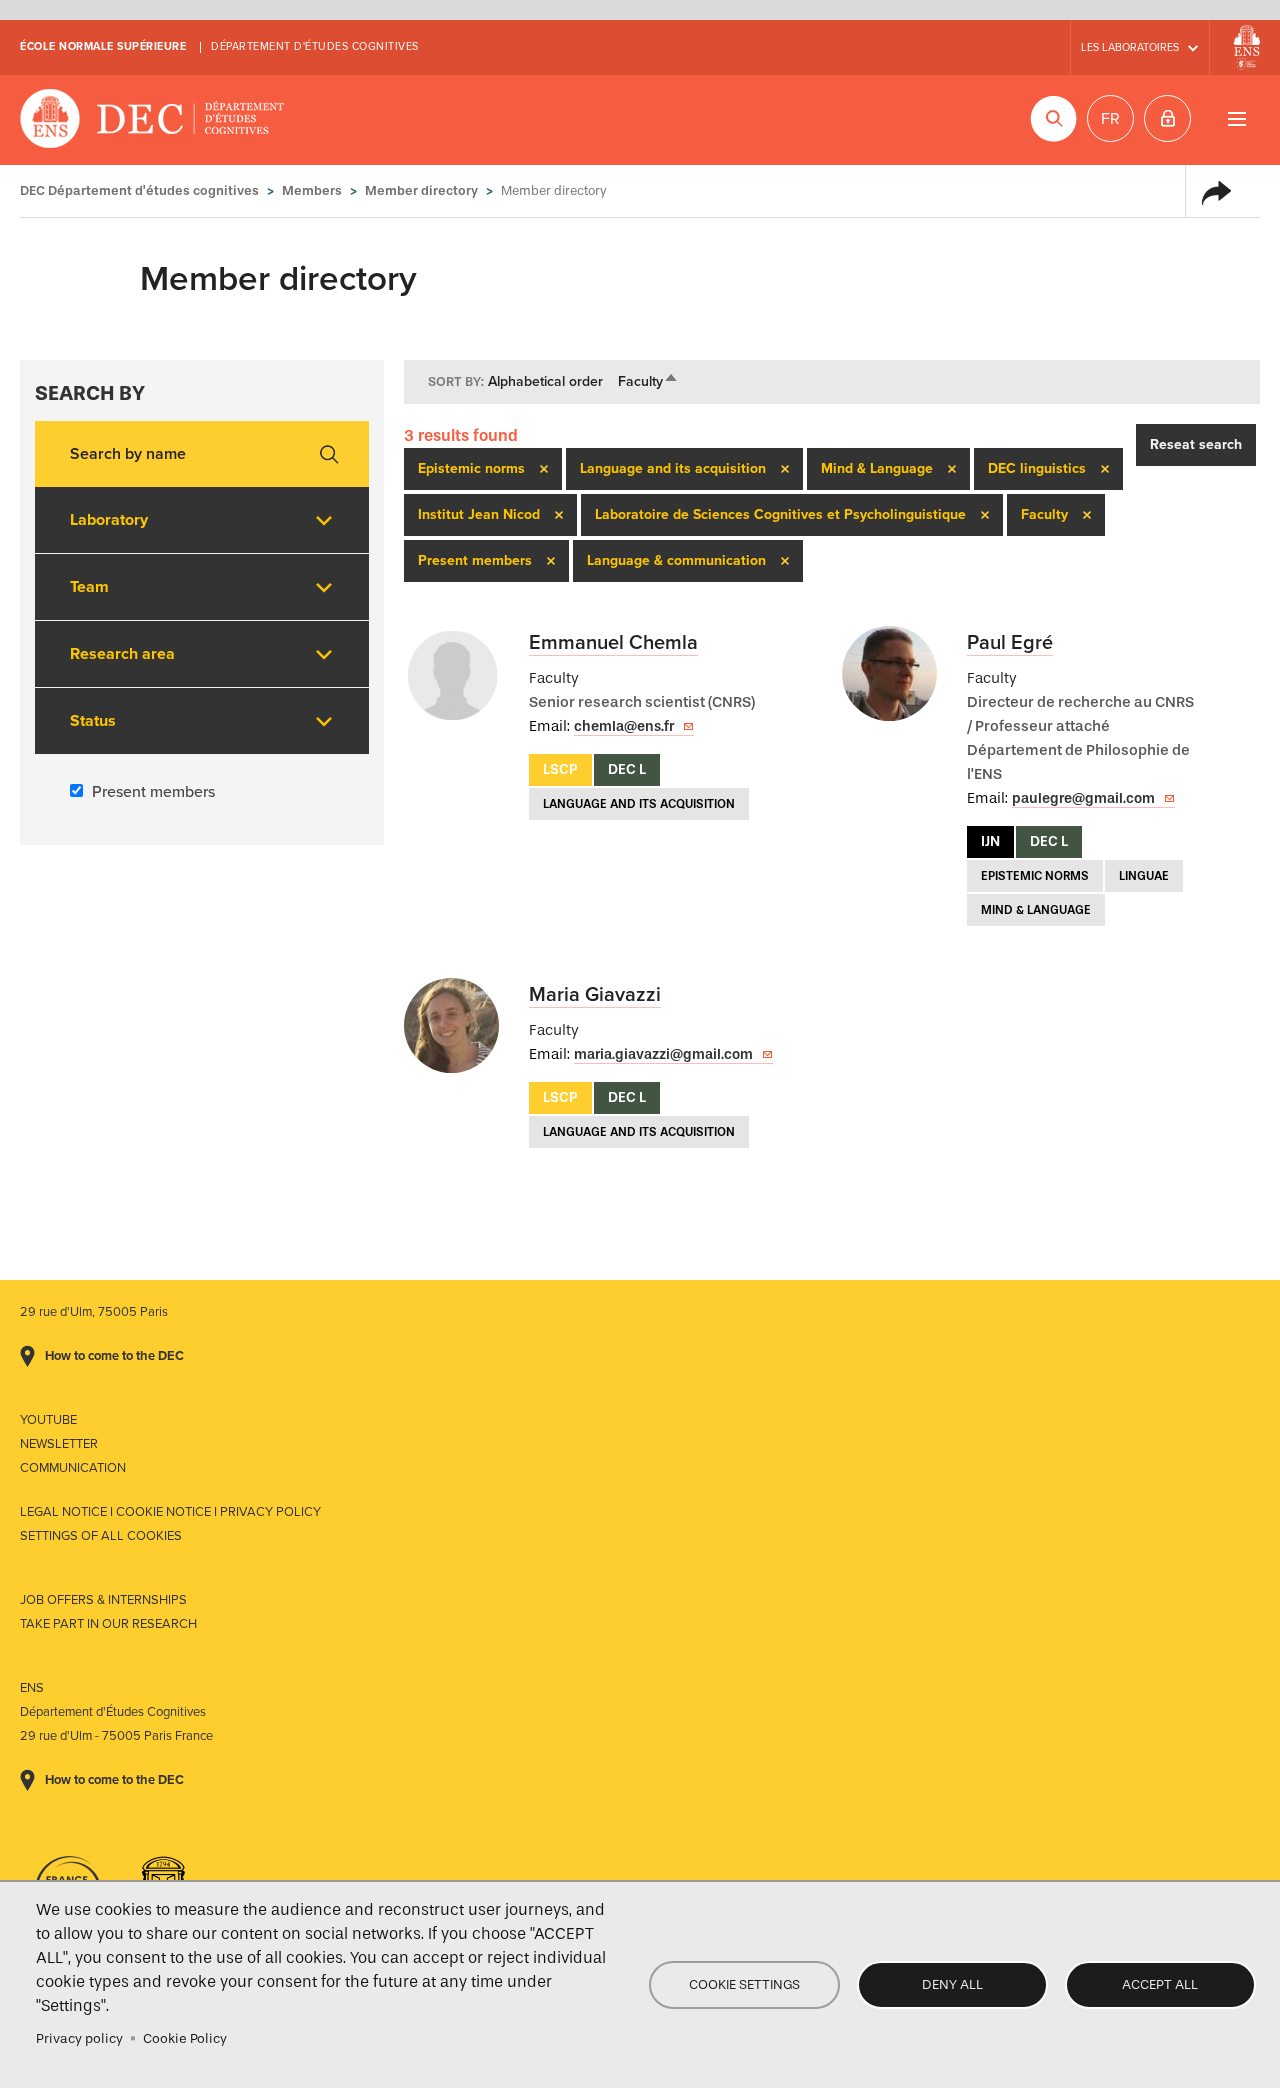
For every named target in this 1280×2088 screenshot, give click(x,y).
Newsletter (59, 1444)
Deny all (952, 1984)
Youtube (48, 1420)
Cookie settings (744, 1984)
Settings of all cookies (101, 1536)
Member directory (421, 190)
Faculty (648, 381)
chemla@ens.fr (624, 726)
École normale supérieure (103, 46)
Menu (1236, 118)
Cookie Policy (185, 2038)
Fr (1110, 119)
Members (312, 190)
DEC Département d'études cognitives (152, 120)
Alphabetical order (545, 381)
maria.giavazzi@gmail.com (663, 1054)
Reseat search (1196, 444)
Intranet (1167, 118)
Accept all (1160, 1984)
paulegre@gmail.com (1083, 798)
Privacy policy (79, 2038)
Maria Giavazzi (595, 995)
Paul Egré (1010, 643)
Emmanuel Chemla (613, 643)
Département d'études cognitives (315, 46)
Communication (73, 1468)
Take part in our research (108, 1624)
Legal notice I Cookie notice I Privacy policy (170, 1512)
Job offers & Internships (103, 1600)
